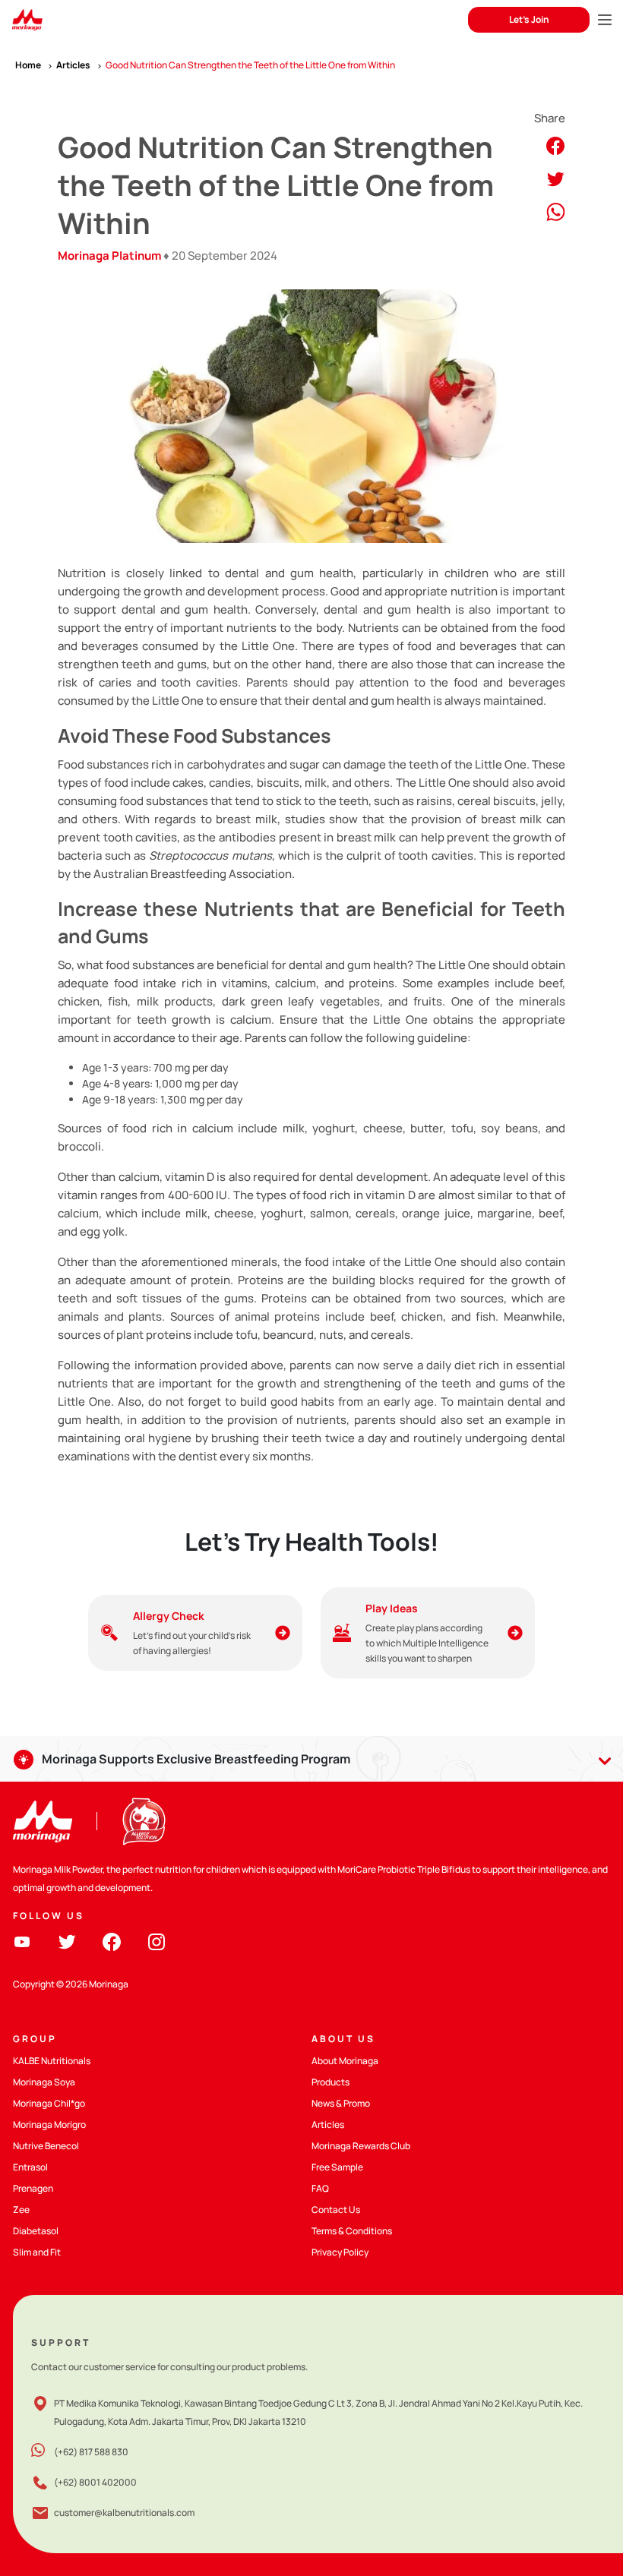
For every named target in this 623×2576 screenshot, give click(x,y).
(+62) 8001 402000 (95, 2482)
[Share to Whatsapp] (556, 211)
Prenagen (33, 2188)
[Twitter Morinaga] (67, 1941)
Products (330, 2082)
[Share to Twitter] (555, 178)
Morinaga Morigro (49, 2125)
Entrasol (30, 2167)
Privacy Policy (340, 2252)
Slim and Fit (37, 2252)
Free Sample (337, 2167)
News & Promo (341, 2103)
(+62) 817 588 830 (91, 2452)
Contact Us (336, 2210)
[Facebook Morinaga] (112, 1941)
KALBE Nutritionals (52, 2061)
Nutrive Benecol (46, 2146)
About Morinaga (345, 2061)
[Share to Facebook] (555, 145)
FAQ (320, 2188)
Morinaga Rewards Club (361, 2146)
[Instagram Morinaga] (157, 1941)
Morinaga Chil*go (49, 2103)
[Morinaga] (43, 1822)
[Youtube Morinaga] (22, 1941)
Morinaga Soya (44, 2082)
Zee (21, 2210)
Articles (328, 2125)
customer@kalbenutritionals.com (124, 2513)
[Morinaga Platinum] (27, 20)
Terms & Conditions (352, 2231)
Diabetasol (36, 2231)
